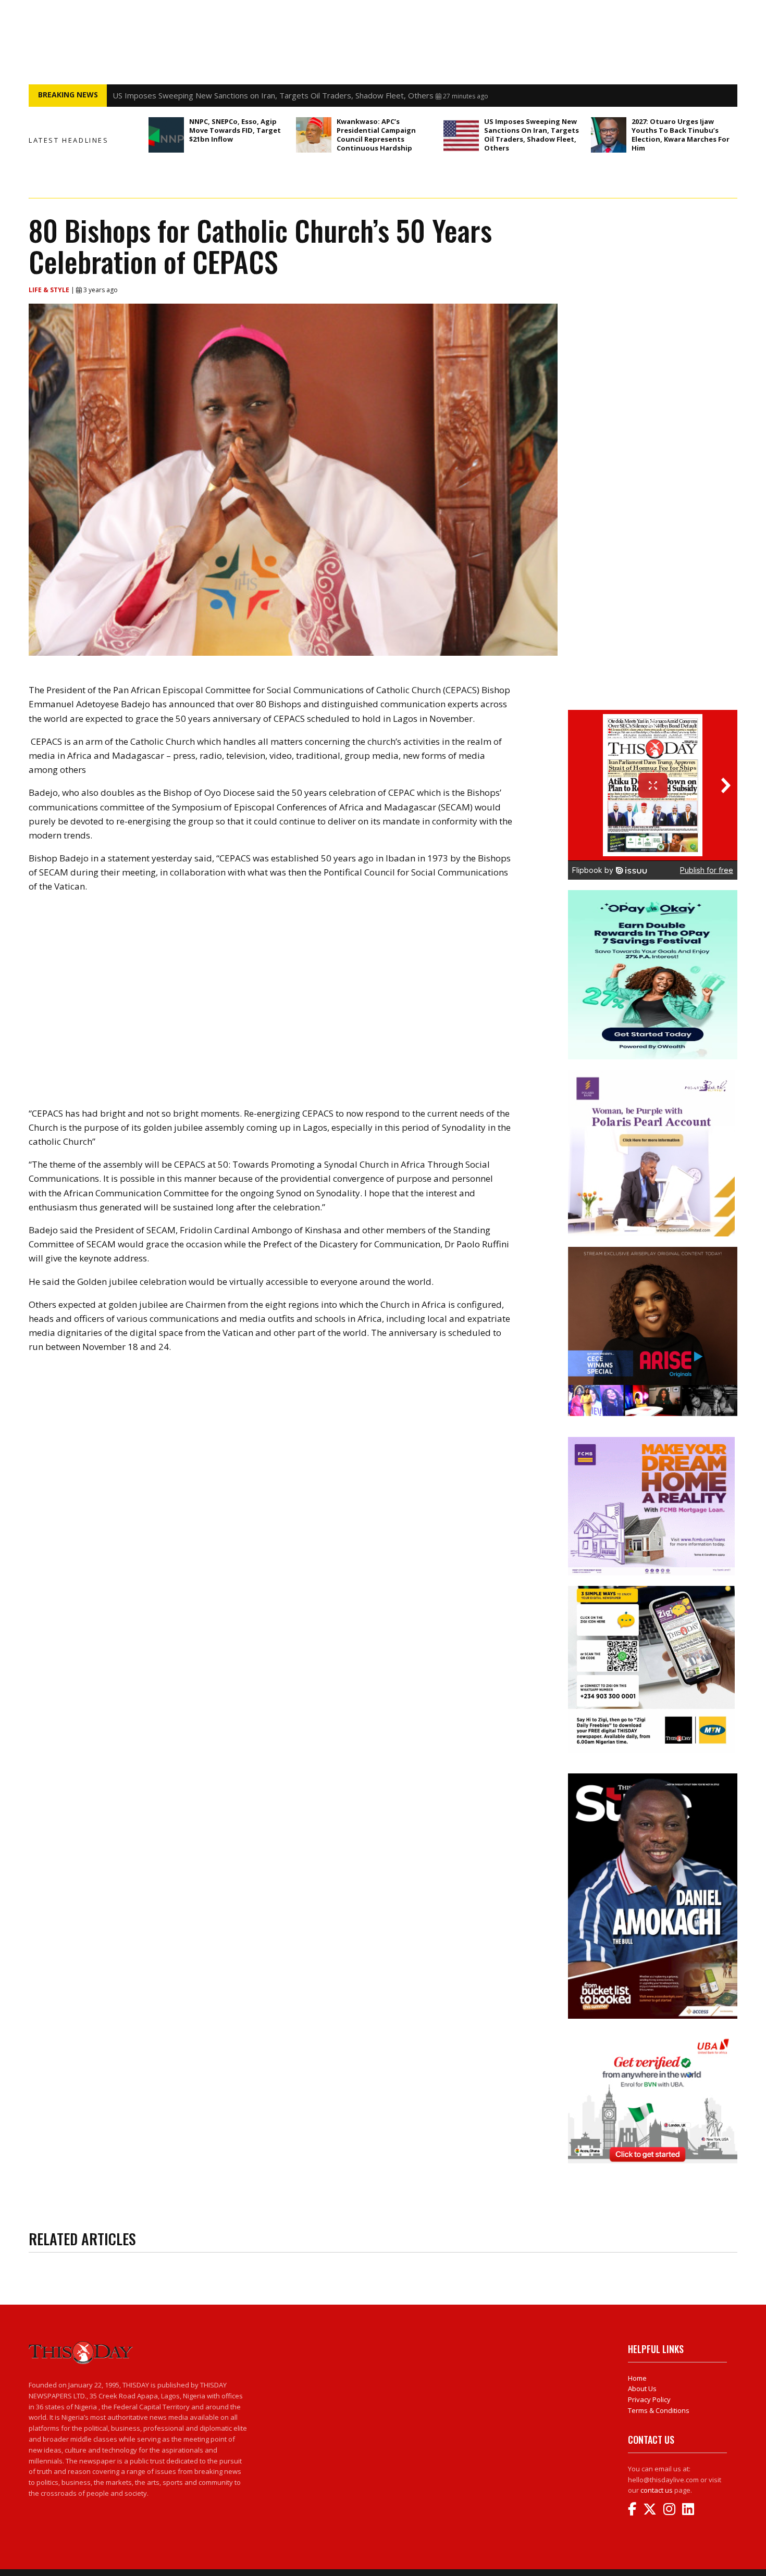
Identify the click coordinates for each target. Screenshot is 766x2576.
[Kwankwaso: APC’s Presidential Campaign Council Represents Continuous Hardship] (314, 135)
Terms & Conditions (659, 2410)
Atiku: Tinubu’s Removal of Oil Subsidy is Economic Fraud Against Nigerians (245, 95)
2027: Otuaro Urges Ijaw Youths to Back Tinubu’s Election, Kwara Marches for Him (681, 135)
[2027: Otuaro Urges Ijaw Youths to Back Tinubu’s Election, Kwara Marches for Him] (609, 135)
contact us (657, 2490)
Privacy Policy (649, 2399)
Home (637, 2378)
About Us (642, 2389)
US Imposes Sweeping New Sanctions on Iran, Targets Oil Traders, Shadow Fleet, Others (532, 135)
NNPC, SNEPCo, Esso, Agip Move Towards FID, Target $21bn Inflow (235, 130)
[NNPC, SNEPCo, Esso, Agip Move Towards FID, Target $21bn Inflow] (166, 135)
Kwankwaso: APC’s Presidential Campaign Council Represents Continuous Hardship (376, 135)
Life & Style (50, 290)
